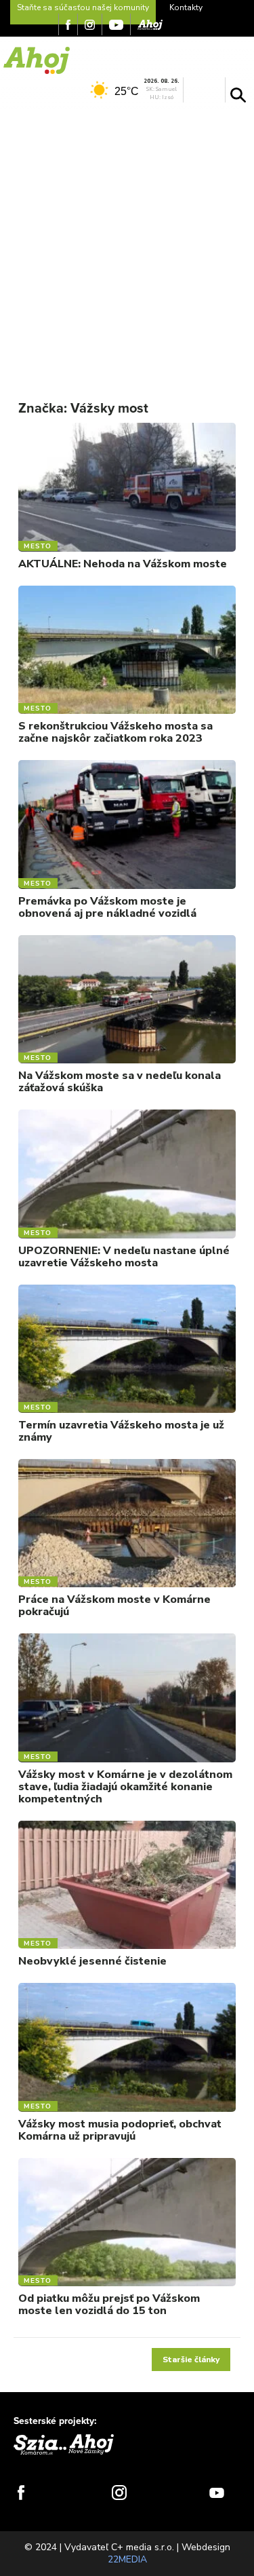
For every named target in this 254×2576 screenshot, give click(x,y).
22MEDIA (127, 2559)
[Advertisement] (127, 243)
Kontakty (186, 7)
